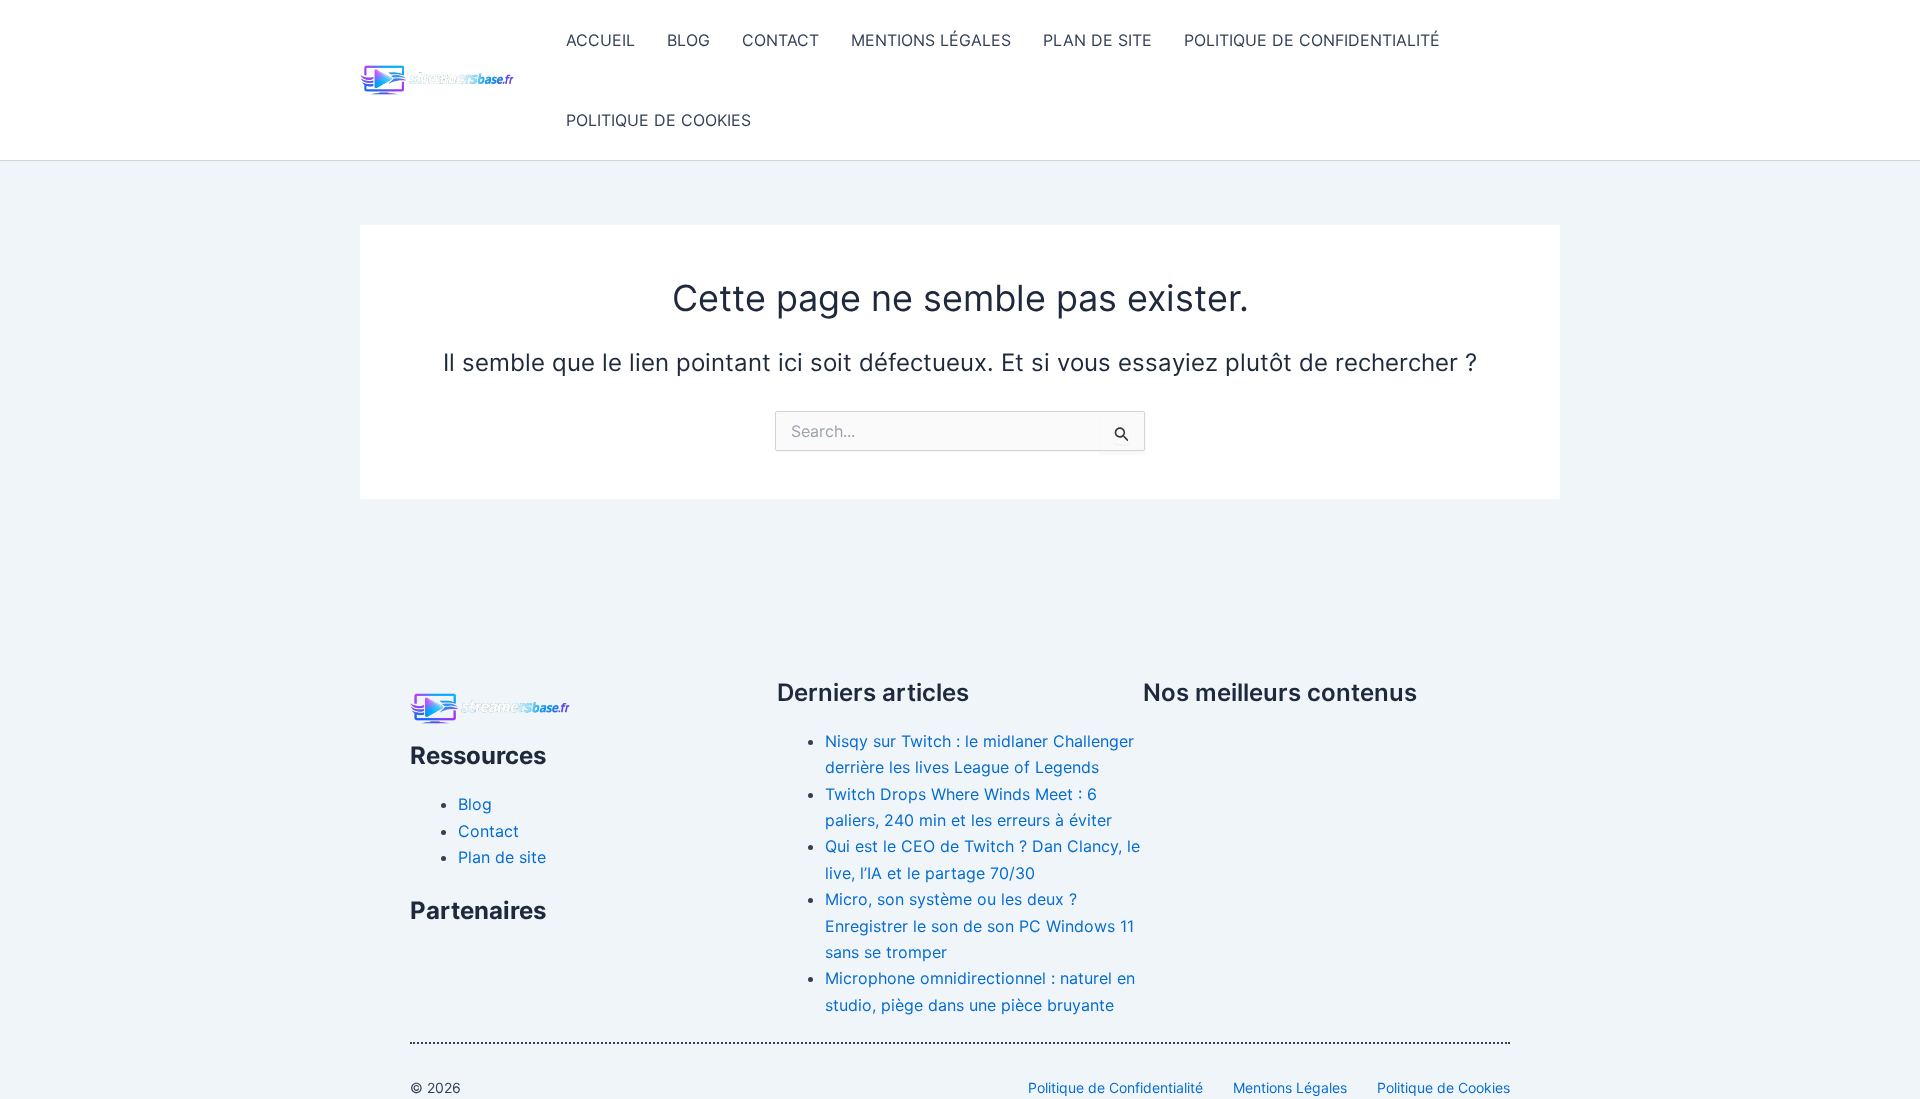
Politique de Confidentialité (1312, 40)
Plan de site (1097, 40)
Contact (780, 40)
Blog (688, 40)
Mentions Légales (931, 40)
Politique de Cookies (658, 120)
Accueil (600, 40)
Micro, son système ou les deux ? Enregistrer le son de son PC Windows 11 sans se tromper (979, 925)
